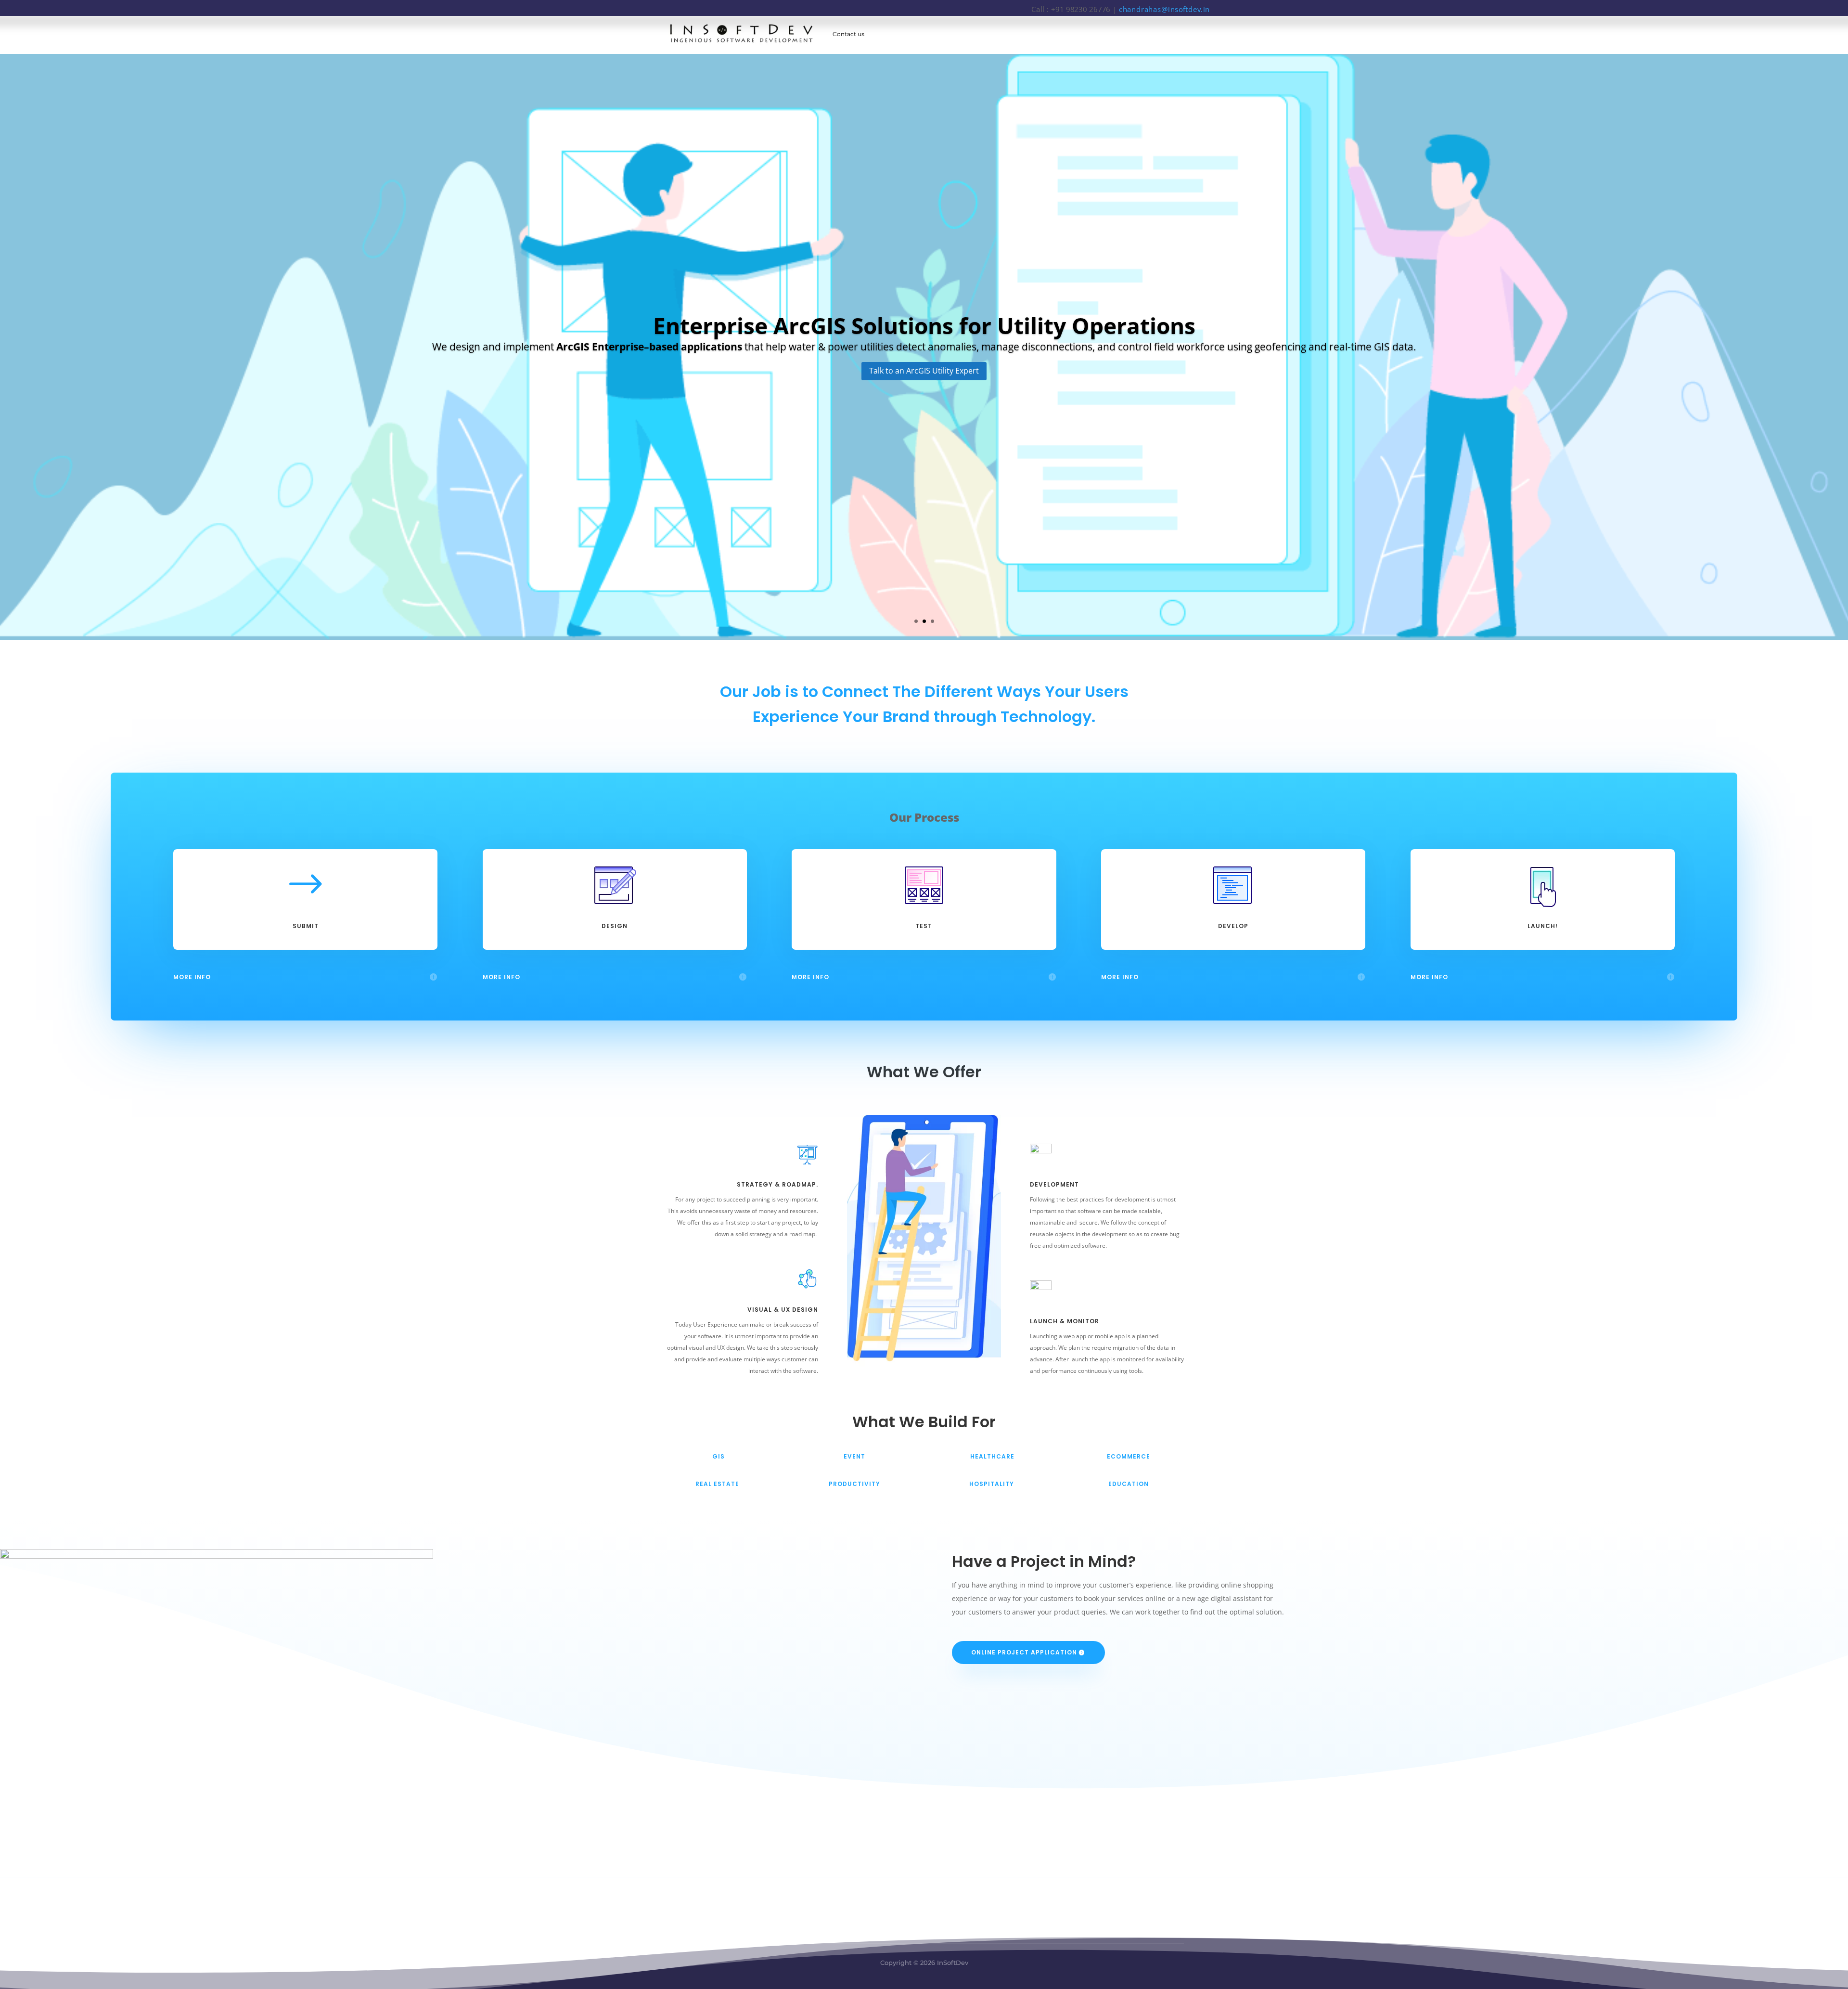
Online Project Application (1024, 1652)
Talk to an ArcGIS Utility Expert (924, 371)
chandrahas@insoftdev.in (1164, 9)
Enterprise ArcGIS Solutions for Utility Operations (924, 325)
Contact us (848, 34)
